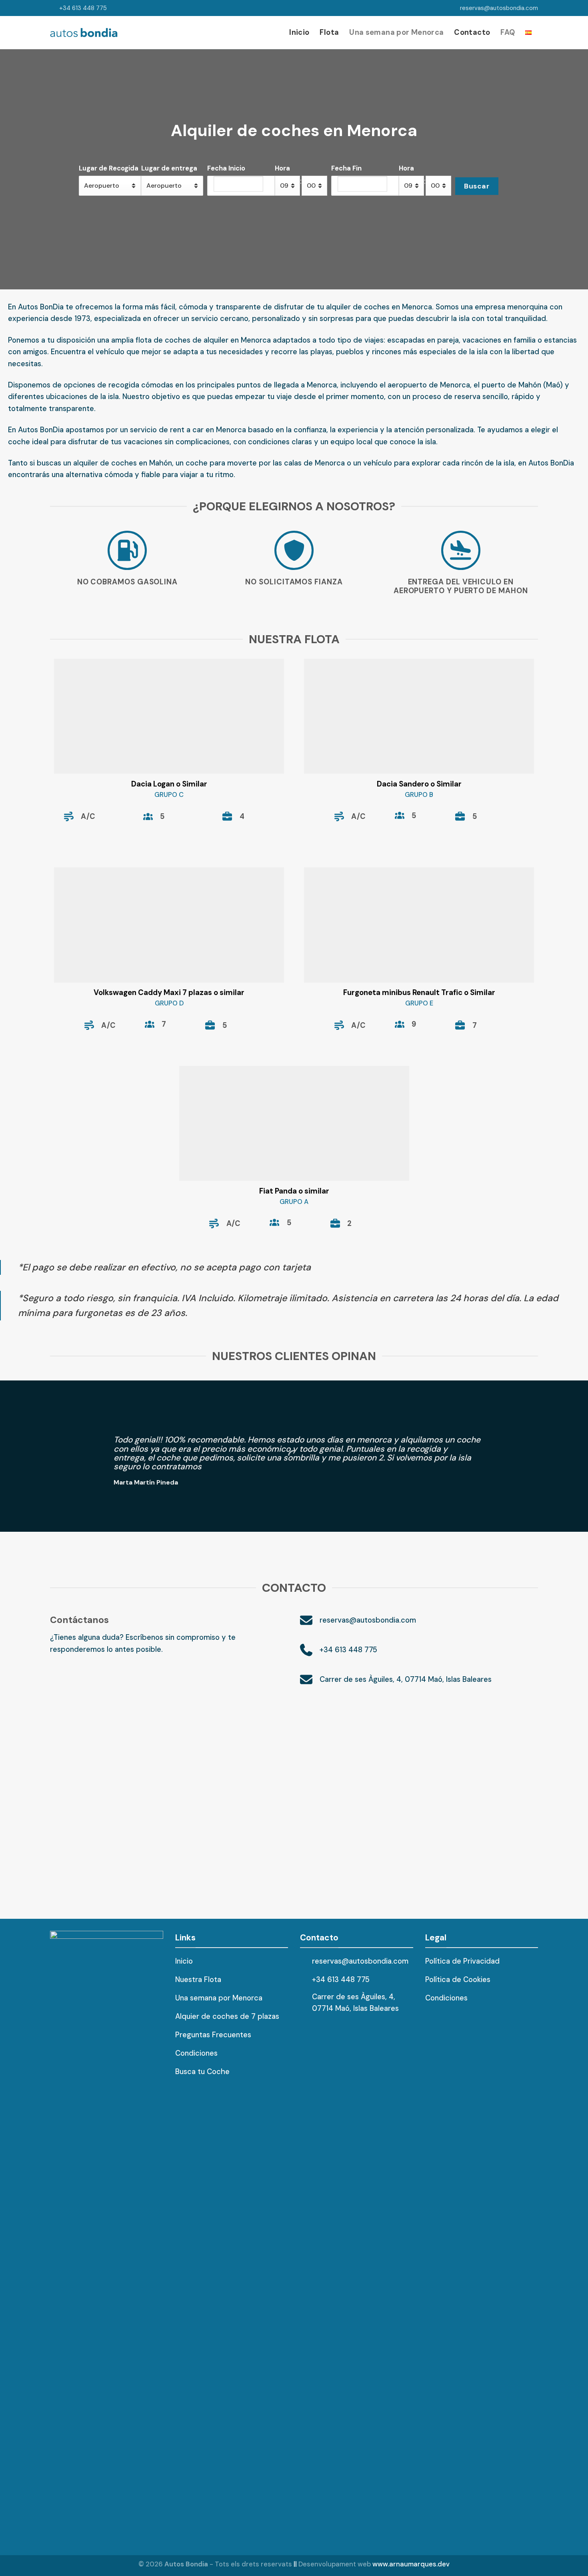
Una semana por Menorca (396, 32)
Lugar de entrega (169, 168)
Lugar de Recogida (109, 168)
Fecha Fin (346, 168)
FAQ (508, 32)
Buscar (477, 186)
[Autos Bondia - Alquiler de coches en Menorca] (84, 33)
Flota (329, 32)
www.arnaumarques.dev (411, 2564)
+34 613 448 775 (83, 8)
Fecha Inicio (226, 168)
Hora (282, 168)
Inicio (299, 32)
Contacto (472, 32)
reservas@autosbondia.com (499, 8)
